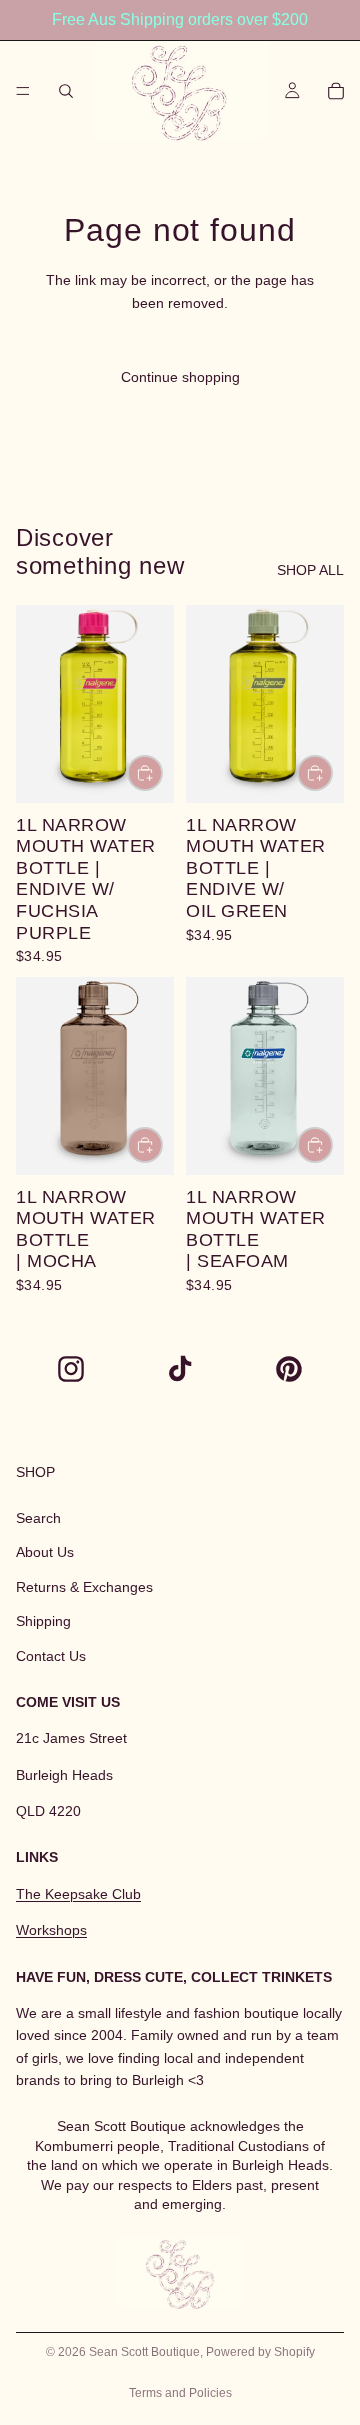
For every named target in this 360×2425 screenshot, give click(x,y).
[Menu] (23, 91)
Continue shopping (180, 377)
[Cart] (336, 91)
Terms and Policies (180, 2393)
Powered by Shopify (260, 2352)
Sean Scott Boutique (144, 2352)
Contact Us (51, 1656)
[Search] (66, 91)
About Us (45, 1553)
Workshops (51, 1930)
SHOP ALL (310, 570)
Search (38, 1518)
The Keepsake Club (78, 1894)
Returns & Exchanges (84, 1587)
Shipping (43, 1621)
